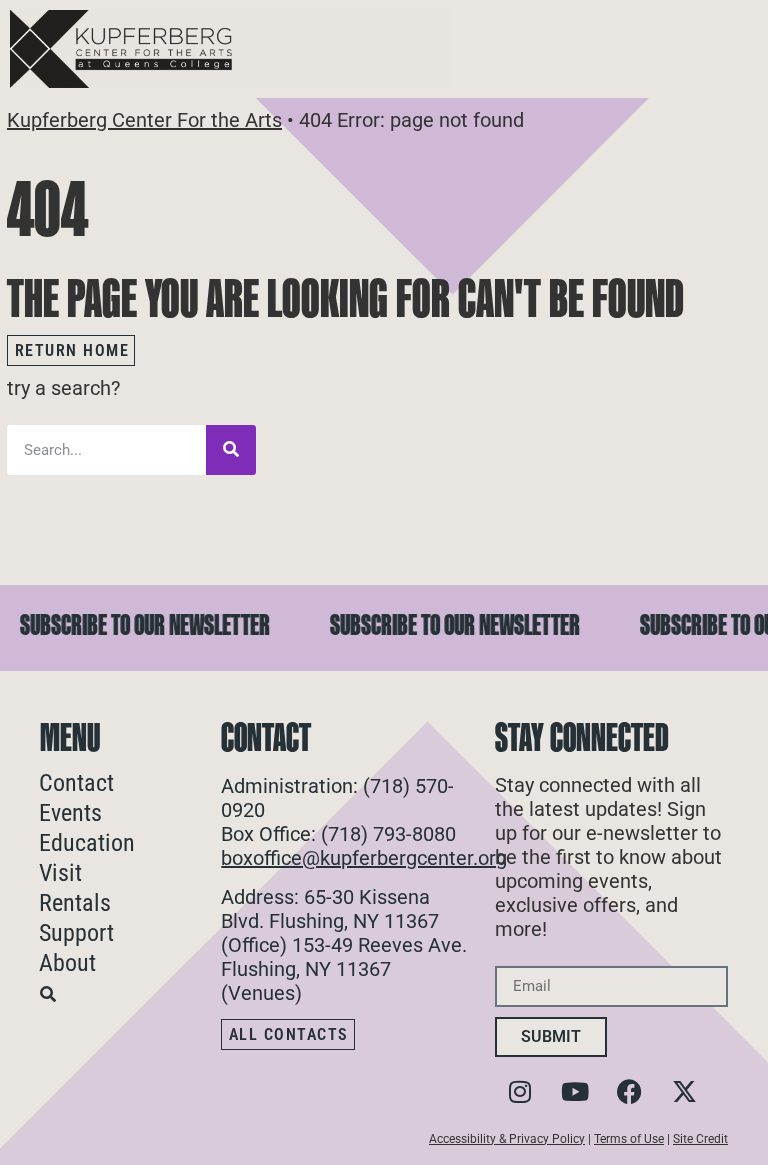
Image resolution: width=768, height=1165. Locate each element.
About (67, 963)
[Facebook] (630, 1092)
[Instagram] (520, 1092)
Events (70, 813)
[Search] (231, 450)
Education (87, 843)
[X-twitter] (685, 1092)
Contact (76, 783)
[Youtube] (575, 1092)
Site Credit (700, 1139)
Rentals (75, 903)
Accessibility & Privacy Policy (507, 1139)
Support (76, 933)
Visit (60, 873)
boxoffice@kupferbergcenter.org (364, 858)
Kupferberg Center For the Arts (144, 120)
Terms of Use (629, 1139)
